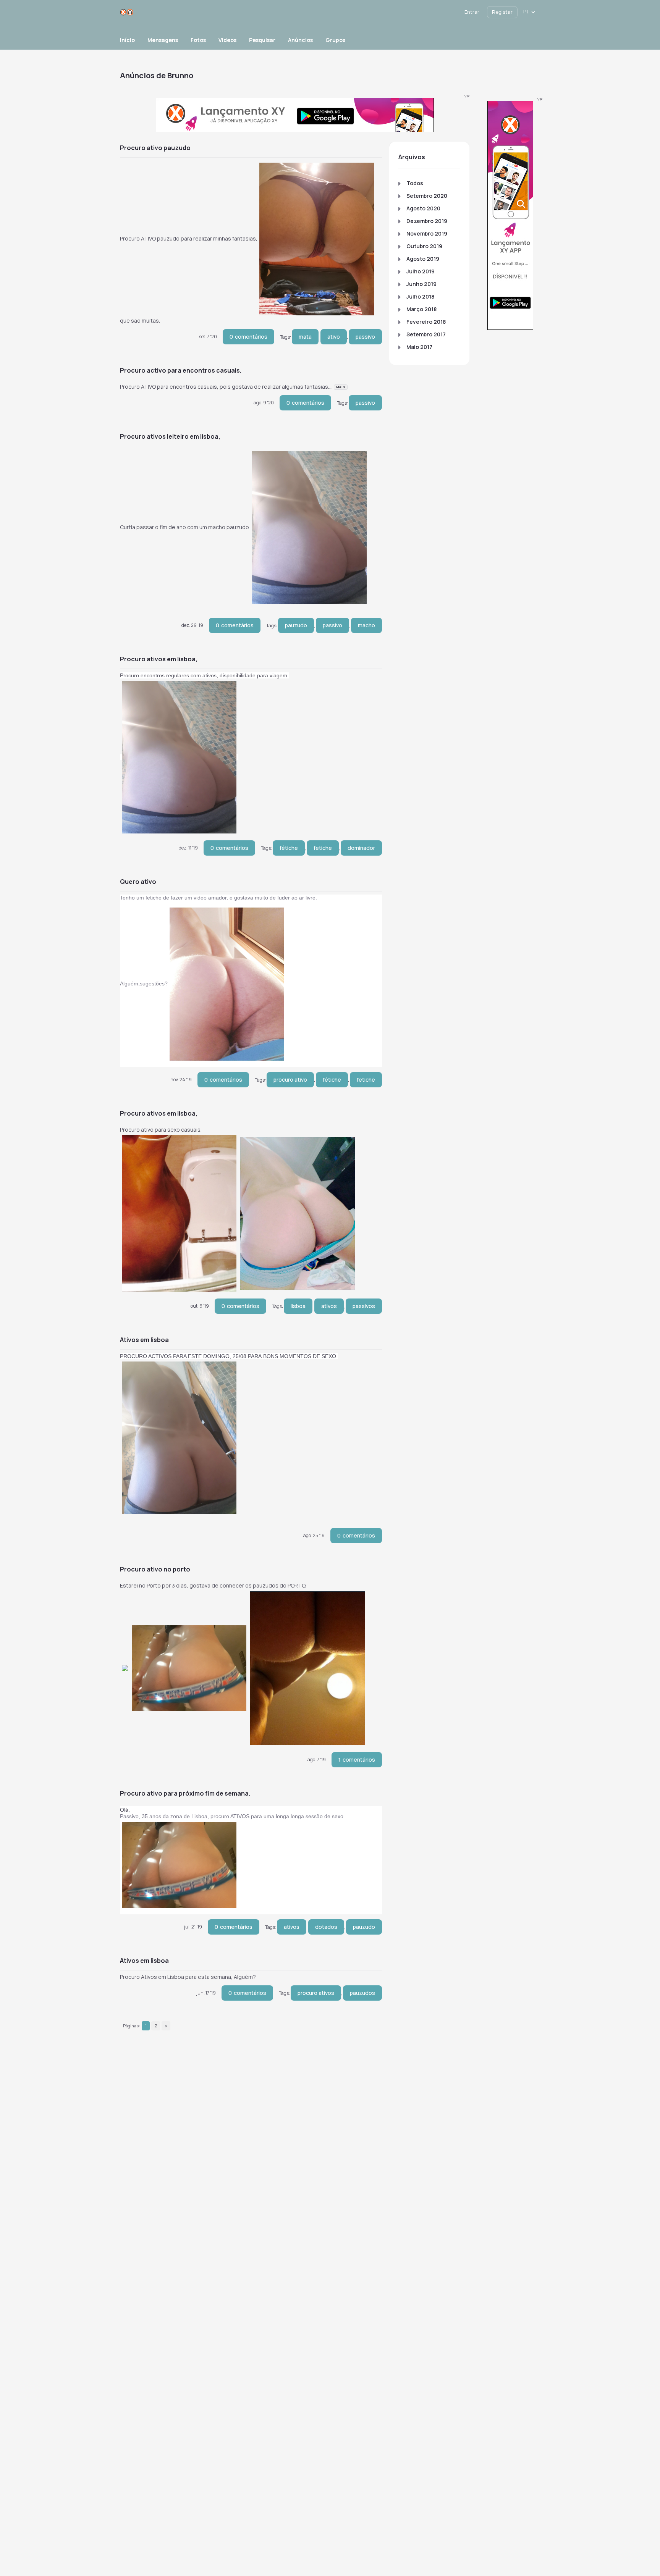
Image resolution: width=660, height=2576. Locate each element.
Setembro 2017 (426, 334)
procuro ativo (290, 1080)
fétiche (289, 848)
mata (305, 337)
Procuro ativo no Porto (155, 1569)
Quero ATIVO (138, 882)
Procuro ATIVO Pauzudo (155, 148)
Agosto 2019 (423, 259)
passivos (364, 1306)
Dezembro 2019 (427, 221)
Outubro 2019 (424, 246)
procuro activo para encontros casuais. (181, 370)
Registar (502, 12)
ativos (329, 1306)
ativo (334, 337)
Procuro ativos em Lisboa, (159, 659)
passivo (365, 337)
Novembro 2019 (427, 233)
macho (366, 625)
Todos (415, 183)
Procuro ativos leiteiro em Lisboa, (170, 436)
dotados (326, 1927)
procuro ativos (316, 1993)
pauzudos (362, 1993)
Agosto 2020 (423, 208)
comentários (248, 337)
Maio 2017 (419, 347)
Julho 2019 (421, 271)
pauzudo (296, 625)
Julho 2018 (420, 296)
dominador (361, 848)
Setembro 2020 (427, 196)
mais (341, 387)
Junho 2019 (421, 284)
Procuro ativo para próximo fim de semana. (185, 1793)
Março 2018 (421, 309)
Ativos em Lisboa (144, 1340)
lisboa (298, 1306)
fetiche (323, 848)
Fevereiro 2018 (426, 322)
